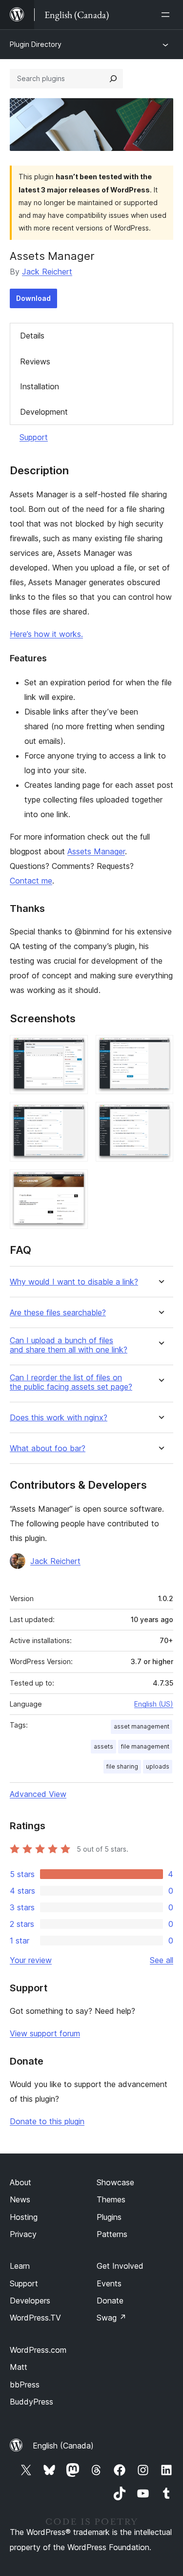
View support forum (45, 2033)
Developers (30, 2301)
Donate (110, 2301)
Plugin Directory (36, 44)
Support (34, 437)
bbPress (25, 2385)
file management (145, 1746)
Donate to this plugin (47, 2121)
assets (103, 1746)
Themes (111, 2199)
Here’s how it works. (46, 634)
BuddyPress (31, 2402)
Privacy (23, 2234)
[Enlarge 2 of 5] (160, 1048)
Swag (112, 2318)
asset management (142, 1726)
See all (162, 1960)
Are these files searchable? (58, 1313)
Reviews (35, 361)
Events (109, 2283)
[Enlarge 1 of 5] (75, 1048)
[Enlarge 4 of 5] (160, 1115)
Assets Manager (96, 851)
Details (32, 336)
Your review (31, 1960)
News (20, 2199)
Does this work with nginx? (59, 1418)
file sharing (122, 1766)
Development (44, 412)
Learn (20, 2266)
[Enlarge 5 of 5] (75, 1182)
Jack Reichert (47, 272)
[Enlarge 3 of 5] (75, 1115)
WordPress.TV (35, 2318)
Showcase (115, 2182)
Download (33, 298)
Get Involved (120, 2266)
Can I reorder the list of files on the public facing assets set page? (71, 1382)
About (20, 2182)
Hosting (24, 2217)
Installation (40, 386)
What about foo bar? (48, 1448)
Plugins (109, 2217)
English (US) (154, 1704)
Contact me (31, 881)
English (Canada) (63, 2446)
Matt (19, 2367)
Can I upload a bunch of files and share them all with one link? (69, 1345)
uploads (158, 1766)
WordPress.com (38, 2350)
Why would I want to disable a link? (74, 1282)
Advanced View (38, 1794)
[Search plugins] (113, 79)
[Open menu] (167, 15)
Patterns (112, 2234)
